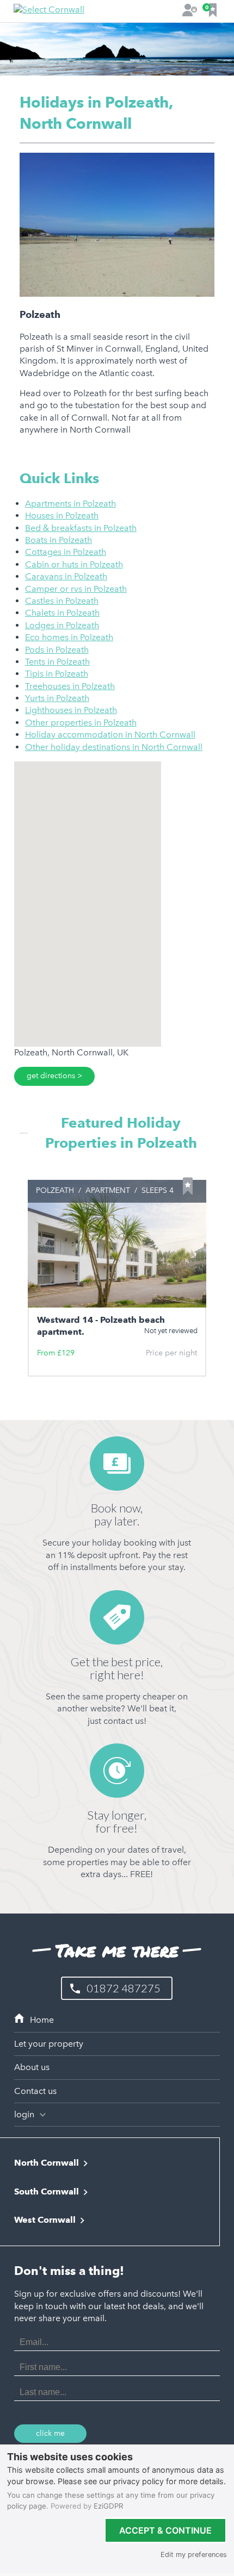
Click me (50, 2433)
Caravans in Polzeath (66, 576)
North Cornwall (47, 2163)
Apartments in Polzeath (70, 504)
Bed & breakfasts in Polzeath (81, 528)
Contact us (35, 2091)
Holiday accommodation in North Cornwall (110, 734)
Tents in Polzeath (57, 662)
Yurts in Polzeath (57, 698)
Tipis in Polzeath (57, 674)
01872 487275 (124, 1988)
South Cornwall (47, 2192)
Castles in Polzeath (62, 601)
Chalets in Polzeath (62, 613)
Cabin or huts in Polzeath (74, 564)
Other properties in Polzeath (81, 723)
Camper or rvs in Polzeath (76, 589)
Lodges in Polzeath (62, 625)
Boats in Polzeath (59, 540)
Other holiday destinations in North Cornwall (114, 747)
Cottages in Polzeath (66, 552)
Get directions (51, 1076)
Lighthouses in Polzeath (71, 710)
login (25, 2114)
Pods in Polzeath (57, 650)
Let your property (49, 2044)
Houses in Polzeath (62, 515)
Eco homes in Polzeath (69, 637)
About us (32, 2067)
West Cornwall (45, 2220)
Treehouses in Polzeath (70, 686)
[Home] (117, 2020)
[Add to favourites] (188, 1186)
